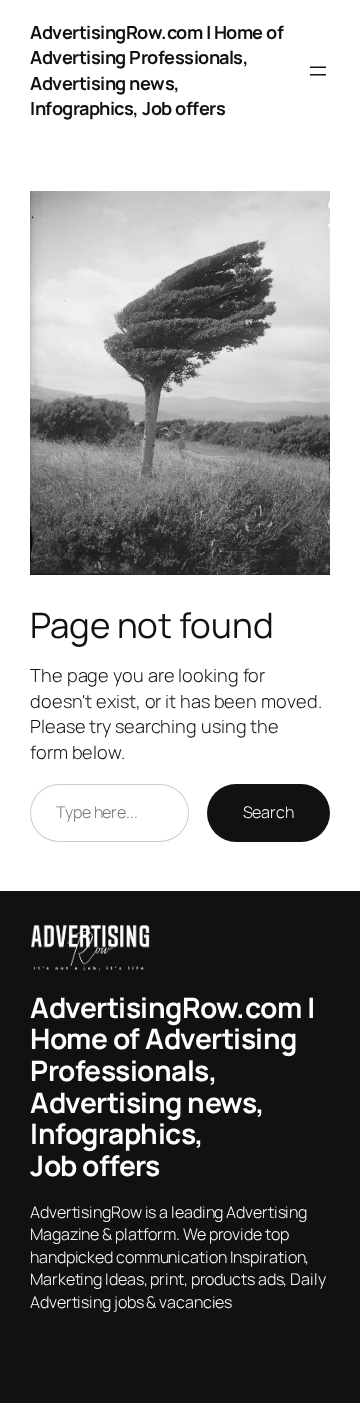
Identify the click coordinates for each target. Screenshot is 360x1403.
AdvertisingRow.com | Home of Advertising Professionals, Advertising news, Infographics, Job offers (156, 70)
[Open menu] (318, 71)
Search (268, 812)
